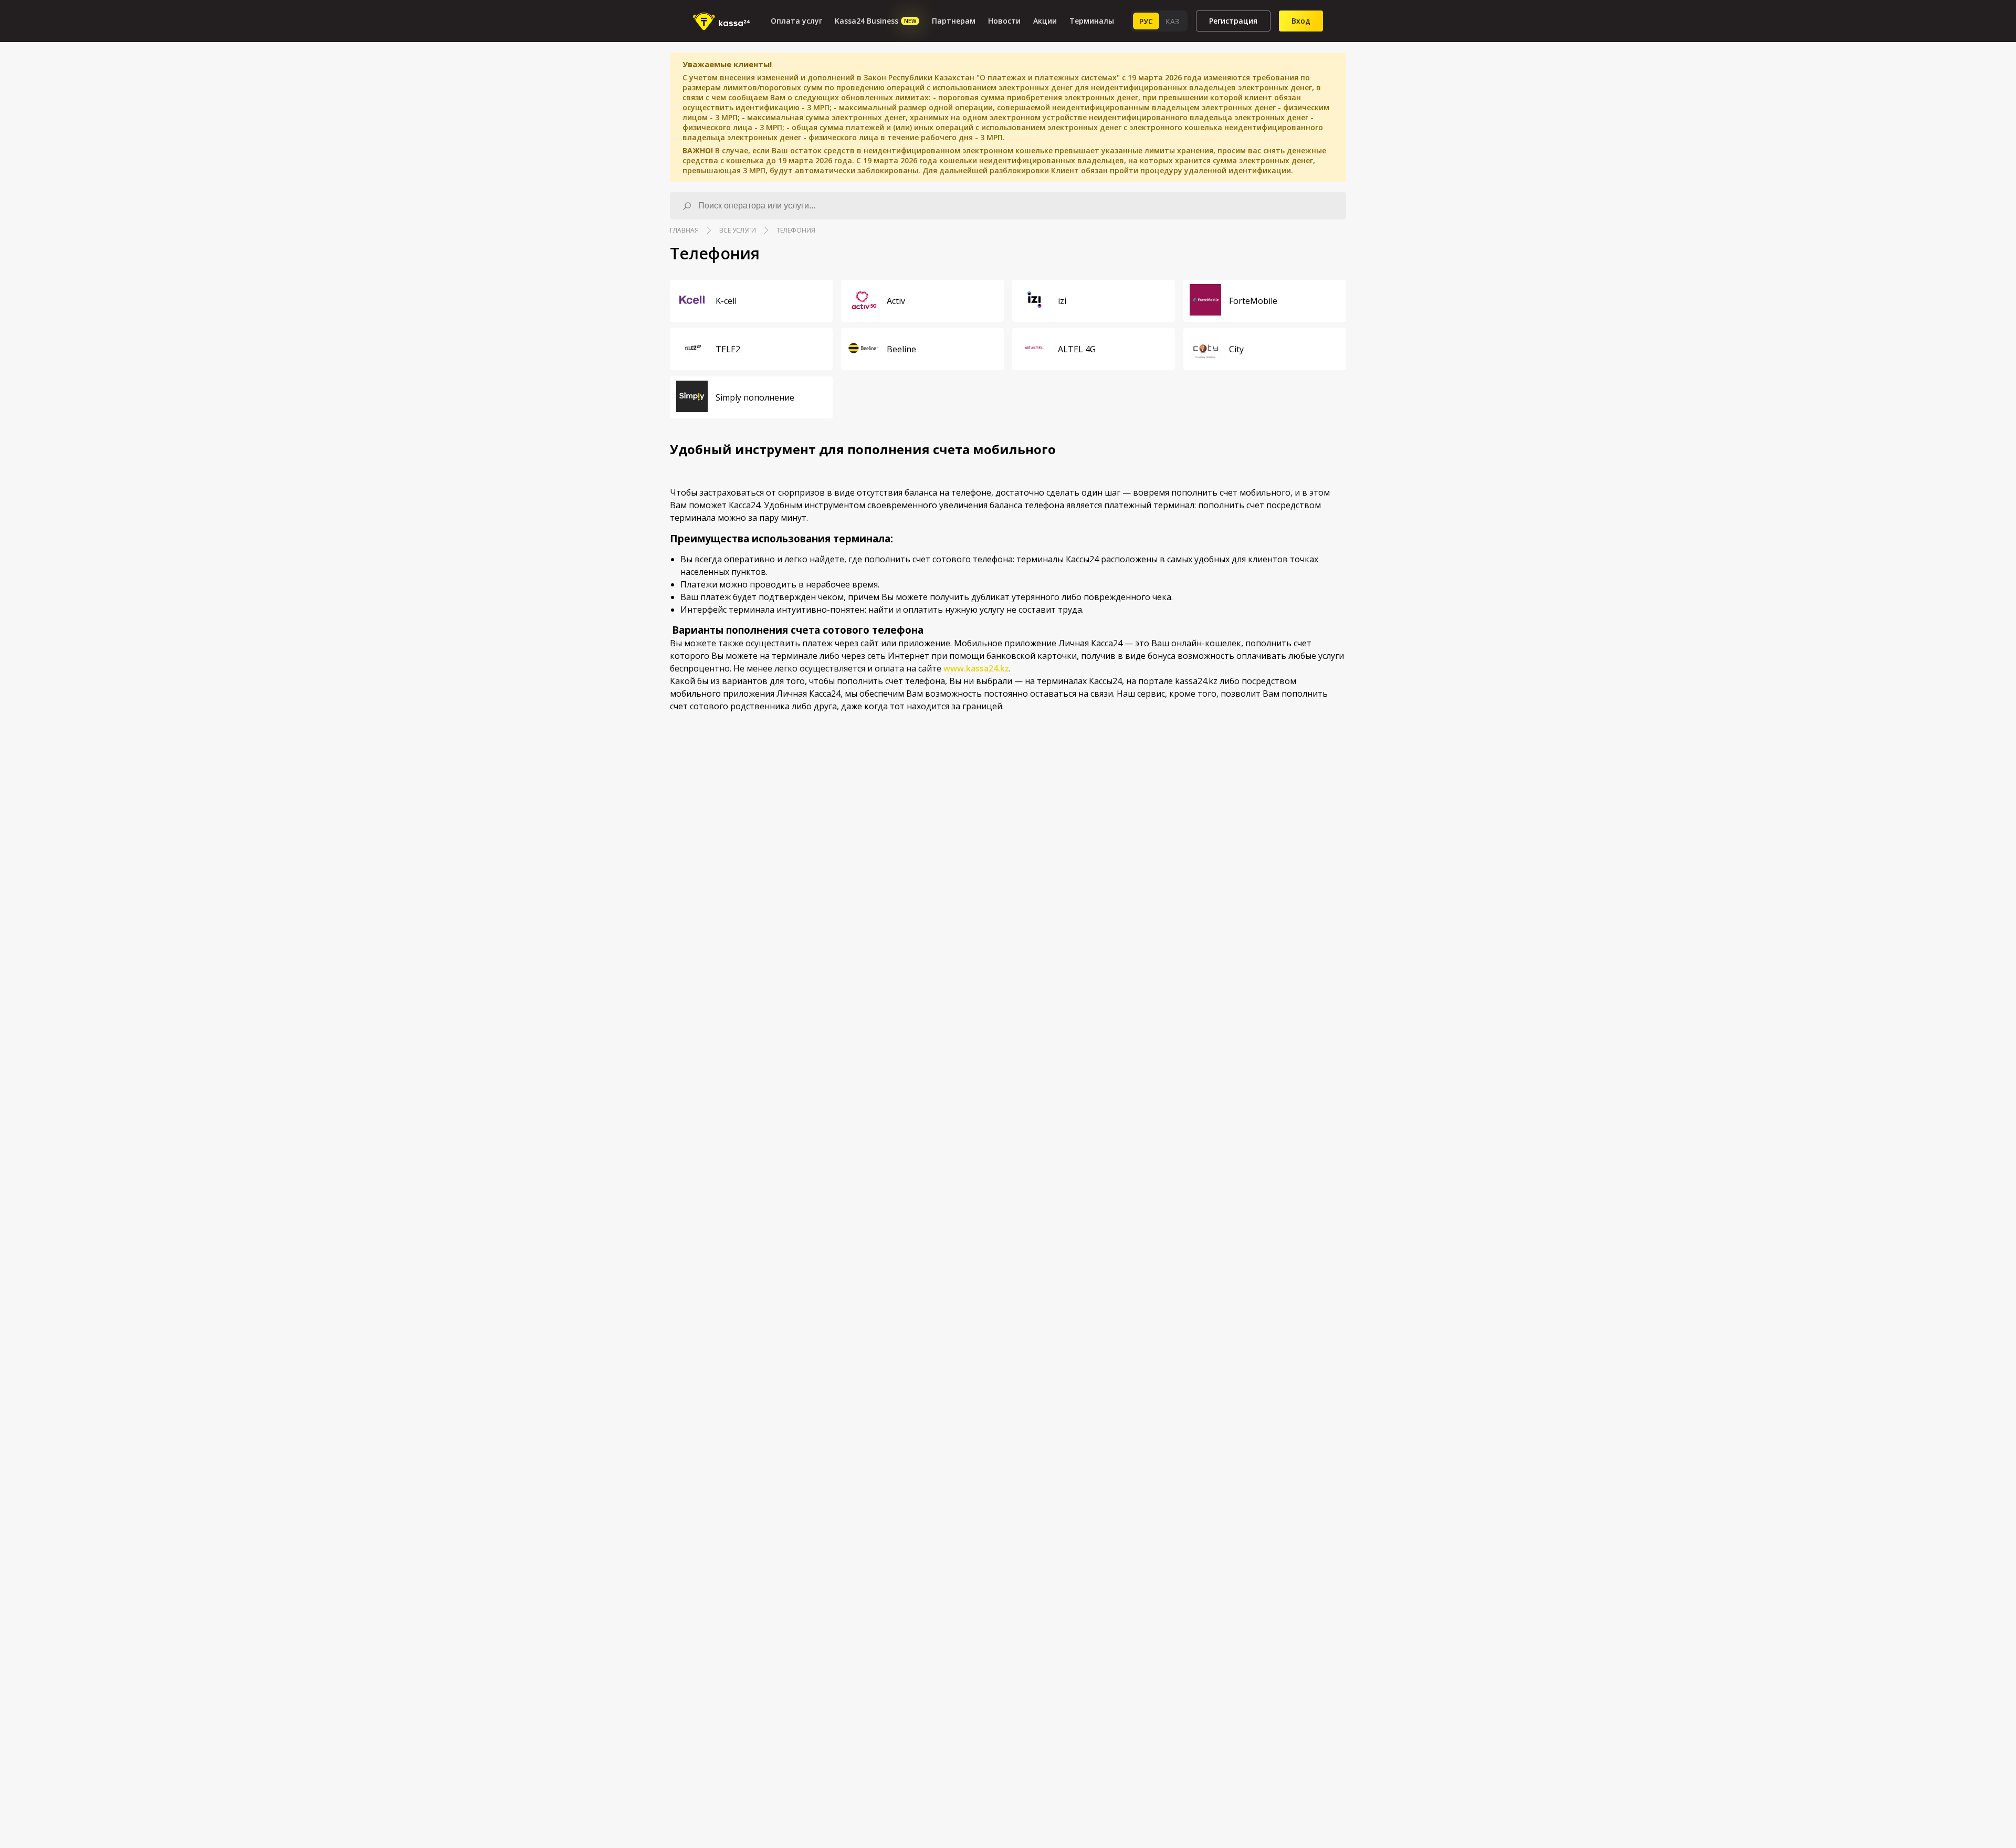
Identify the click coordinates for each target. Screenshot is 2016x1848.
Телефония (796, 230)
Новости (1004, 21)
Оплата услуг (796, 21)
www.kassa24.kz (976, 668)
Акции (1045, 21)
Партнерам (954, 21)
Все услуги (738, 230)
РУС (1146, 21)
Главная (684, 230)
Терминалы (1092, 21)
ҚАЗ (1172, 21)
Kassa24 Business (875, 21)
